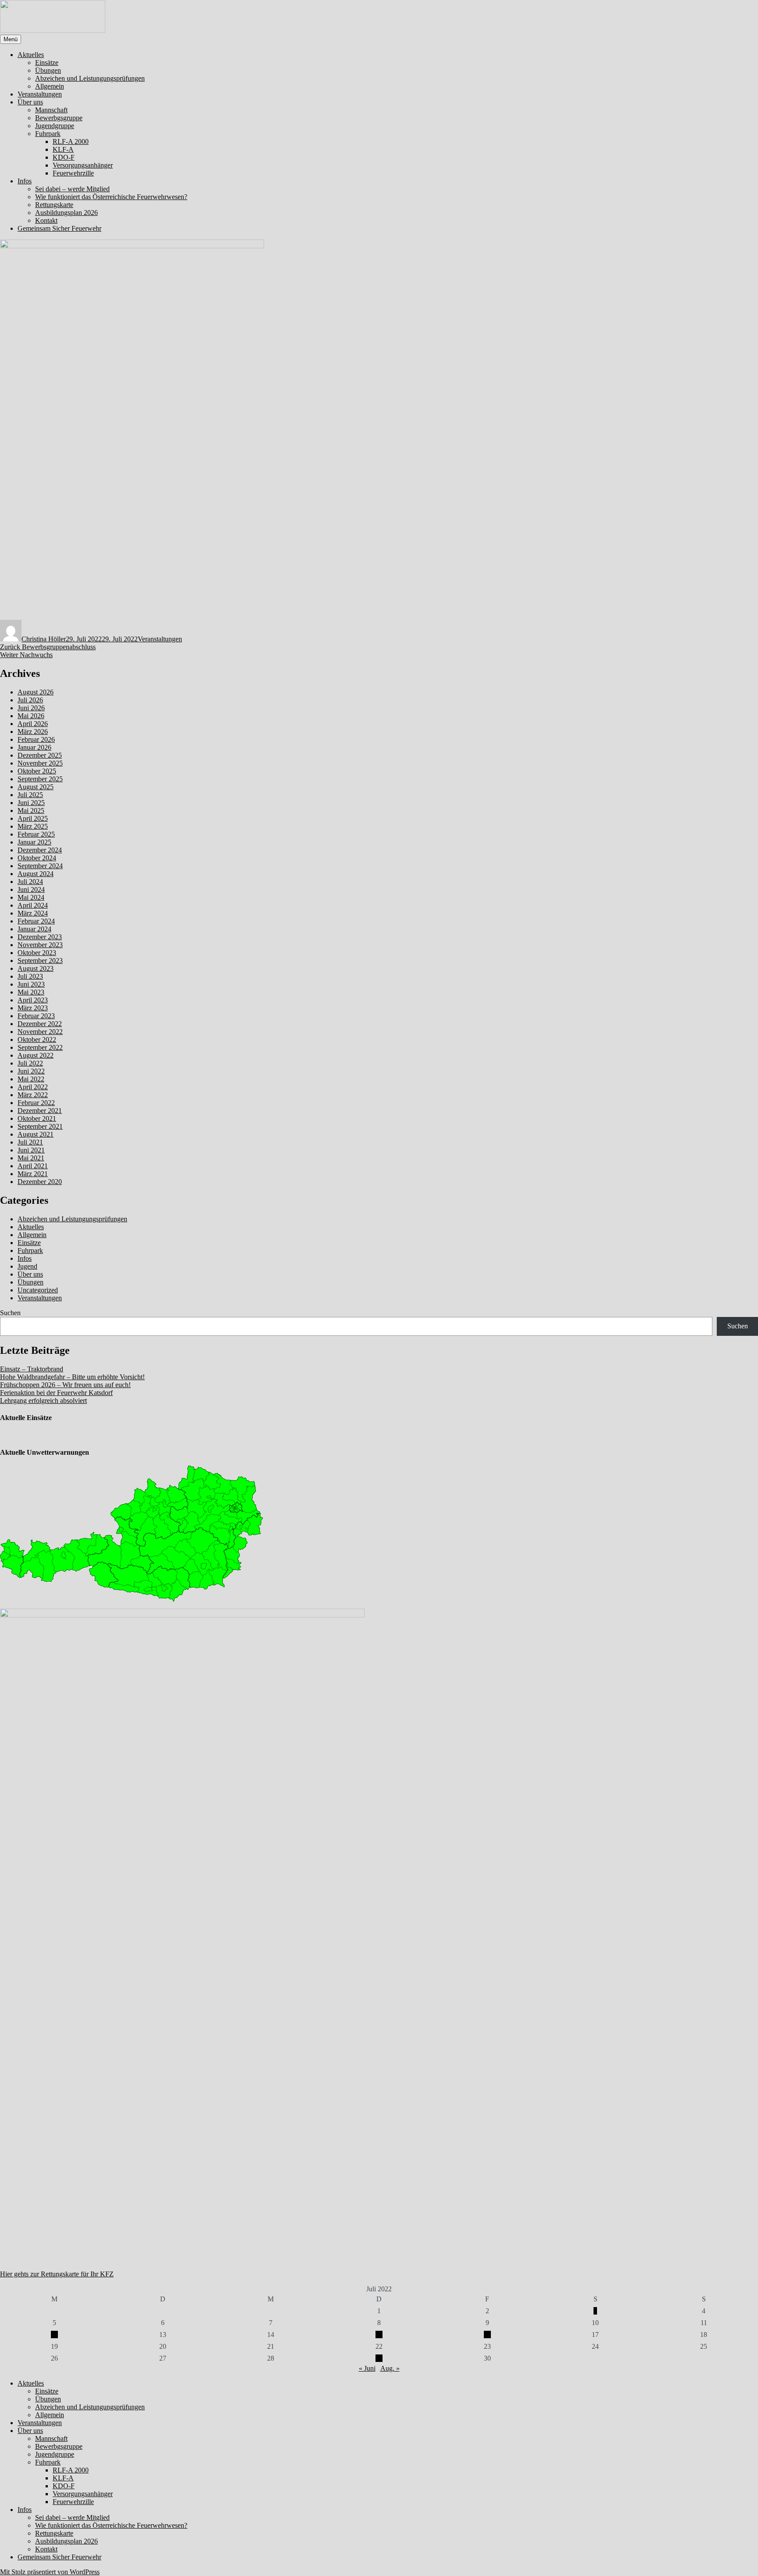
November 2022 (40, 1032)
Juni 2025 (31, 803)
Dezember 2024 (40, 850)
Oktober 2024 (37, 858)
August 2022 (36, 1055)
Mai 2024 (31, 897)
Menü (11, 39)
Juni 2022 (31, 1071)
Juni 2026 (31, 708)
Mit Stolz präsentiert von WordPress (50, 2572)
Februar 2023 (36, 1016)
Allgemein (50, 86)
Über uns (30, 102)
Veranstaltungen (40, 94)
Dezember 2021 (40, 1111)
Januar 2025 (34, 842)
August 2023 (36, 968)
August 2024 (36, 874)
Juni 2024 (31, 889)
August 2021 (36, 1134)
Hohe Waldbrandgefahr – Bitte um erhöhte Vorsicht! (72, 1377)
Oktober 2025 (37, 771)
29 (379, 2358)
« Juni (367, 2368)
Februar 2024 (36, 921)
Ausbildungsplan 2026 (66, 213)
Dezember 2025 (40, 755)
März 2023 (33, 1008)
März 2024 (33, 913)
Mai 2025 (31, 810)
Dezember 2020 (40, 1182)
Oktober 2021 (37, 1118)
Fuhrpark (48, 134)
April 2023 (33, 1000)
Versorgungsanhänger (83, 165)
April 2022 (33, 1087)
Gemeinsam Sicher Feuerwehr (59, 228)
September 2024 (40, 866)
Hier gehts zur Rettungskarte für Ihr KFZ (57, 2274)
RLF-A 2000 (71, 141)
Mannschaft (51, 110)
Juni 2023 (31, 984)
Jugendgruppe (55, 126)
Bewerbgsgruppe (59, 118)
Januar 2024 (34, 929)
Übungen (48, 70)
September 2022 (40, 1047)
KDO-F (64, 157)
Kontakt (46, 220)
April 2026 (33, 724)
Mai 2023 (31, 992)
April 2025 (33, 818)
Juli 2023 (30, 976)
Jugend (27, 1266)
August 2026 (36, 692)
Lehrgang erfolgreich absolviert (43, 1401)
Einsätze (47, 63)
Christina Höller (44, 639)
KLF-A (63, 149)
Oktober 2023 (37, 953)
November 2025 (40, 763)
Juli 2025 (30, 795)
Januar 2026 (34, 747)
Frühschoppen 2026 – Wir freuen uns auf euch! (65, 1385)
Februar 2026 (36, 739)
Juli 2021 (30, 1142)
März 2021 (33, 1174)
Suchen (10, 1313)
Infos (25, 181)
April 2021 (33, 1166)
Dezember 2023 (40, 937)
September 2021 (40, 1126)
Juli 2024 (30, 882)
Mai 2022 (31, 1079)
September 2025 (40, 779)
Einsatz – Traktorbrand (32, 1369)
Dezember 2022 (40, 1024)
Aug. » (390, 2368)
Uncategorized (38, 1290)
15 (379, 2334)
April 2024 (33, 905)
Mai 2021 (31, 1158)
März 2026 (33, 732)
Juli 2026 (30, 700)
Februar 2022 (36, 1103)
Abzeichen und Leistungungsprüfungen (90, 78)
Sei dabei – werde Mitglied (72, 189)
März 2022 (33, 1095)
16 (487, 2334)
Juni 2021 (31, 1150)
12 (54, 2334)
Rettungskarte (54, 205)
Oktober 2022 (37, 1039)
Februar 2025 (36, 834)
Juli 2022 (30, 1063)
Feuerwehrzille (73, 173)
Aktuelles (31, 55)
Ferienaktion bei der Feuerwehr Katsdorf (56, 1393)
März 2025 (33, 826)
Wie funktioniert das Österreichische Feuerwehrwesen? (111, 197)
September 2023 (40, 961)
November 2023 (40, 945)
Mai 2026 (31, 716)
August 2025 (36, 787)
